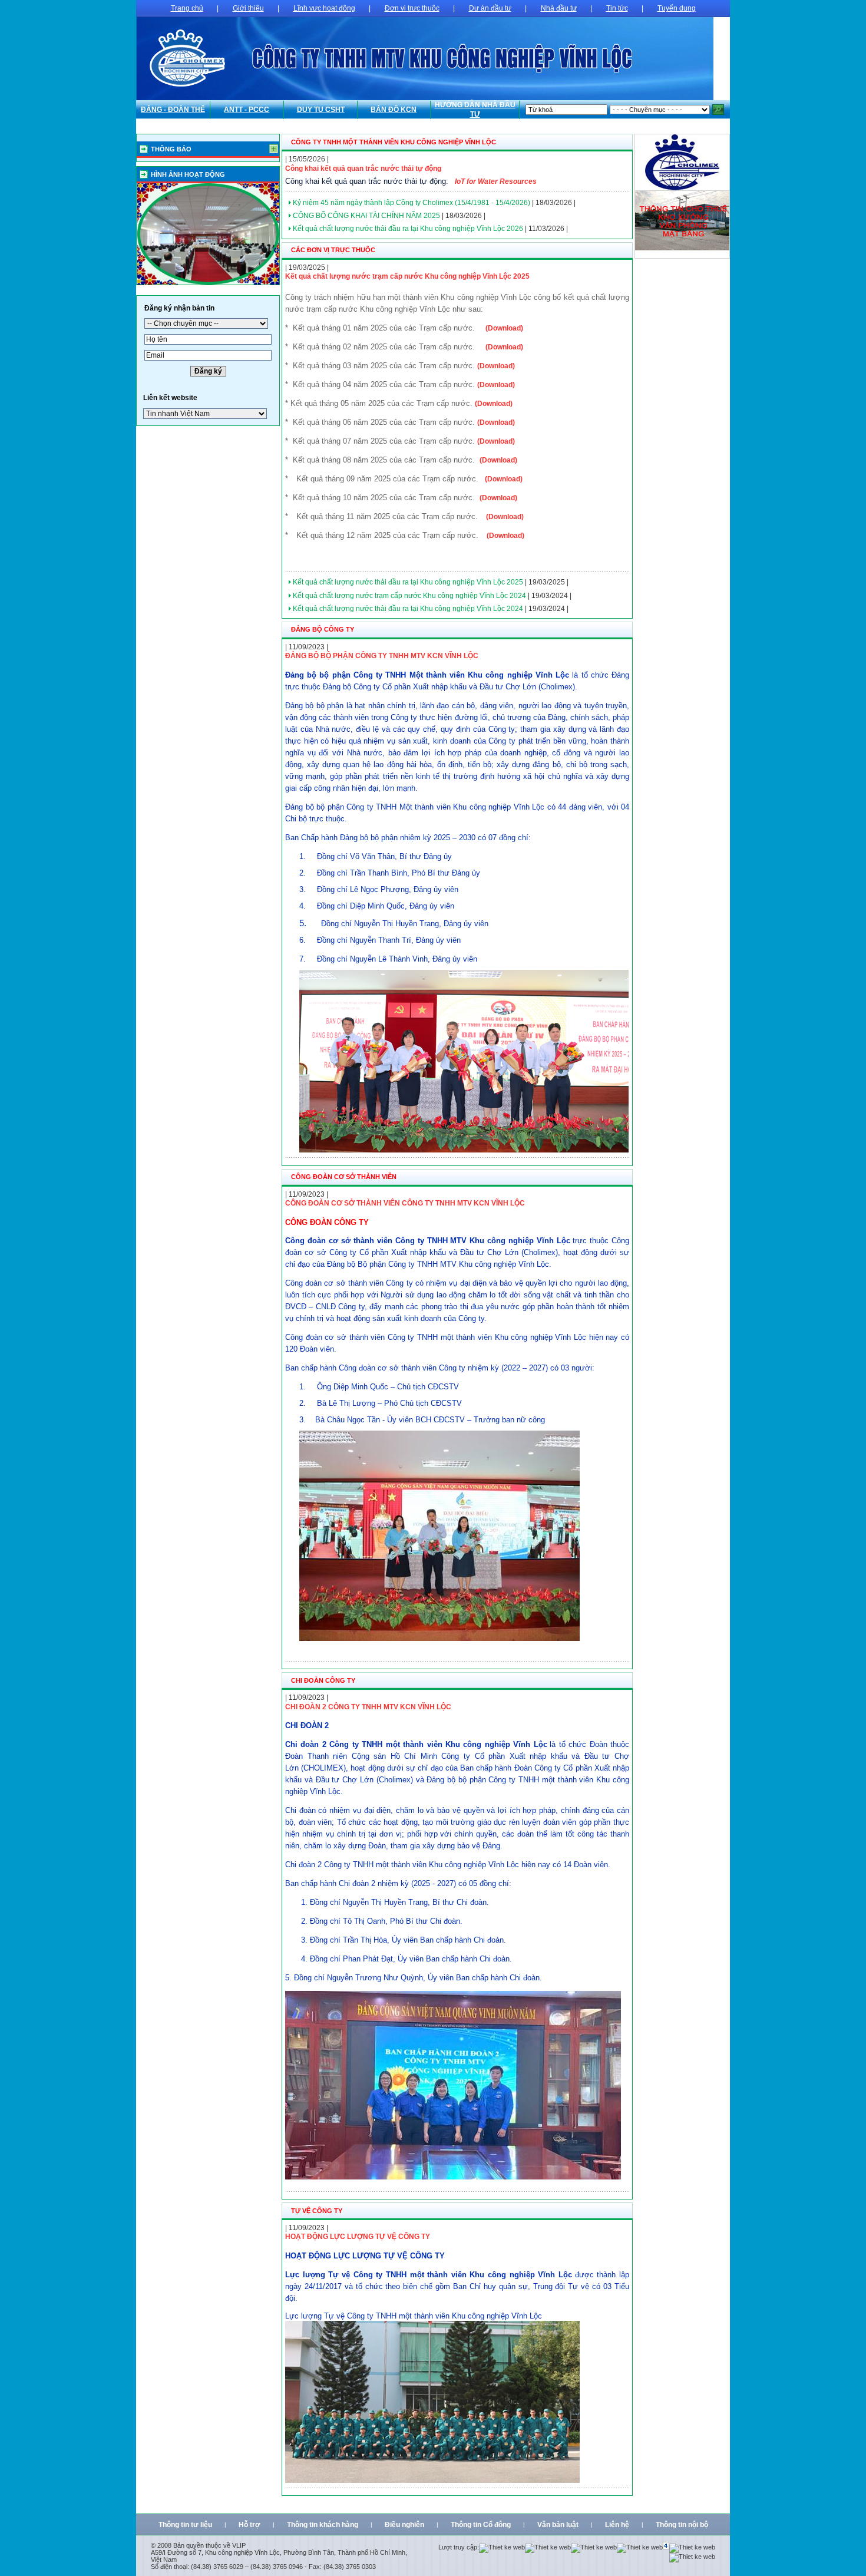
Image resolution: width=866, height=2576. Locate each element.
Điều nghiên (404, 2525)
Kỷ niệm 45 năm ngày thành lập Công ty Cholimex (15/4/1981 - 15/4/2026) (411, 203)
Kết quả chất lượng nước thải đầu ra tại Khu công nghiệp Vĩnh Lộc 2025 (408, 582)
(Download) (504, 328)
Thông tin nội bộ (682, 2525)
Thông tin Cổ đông (481, 2525)
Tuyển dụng (677, 8)
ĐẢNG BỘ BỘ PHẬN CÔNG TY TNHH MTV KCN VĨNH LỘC (382, 656)
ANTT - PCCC (247, 110)
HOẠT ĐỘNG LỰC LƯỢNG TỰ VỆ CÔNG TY (358, 2237)
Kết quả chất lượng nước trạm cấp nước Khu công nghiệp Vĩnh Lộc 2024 (409, 596)
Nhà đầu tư (559, 8)
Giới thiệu (248, 8)
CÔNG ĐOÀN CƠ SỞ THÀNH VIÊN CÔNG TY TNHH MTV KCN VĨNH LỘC (405, 1203)
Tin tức (617, 8)
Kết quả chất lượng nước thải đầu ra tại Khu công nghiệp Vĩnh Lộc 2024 (408, 609)
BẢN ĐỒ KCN (394, 110)
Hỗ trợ (249, 2525)
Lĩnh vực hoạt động (324, 8)
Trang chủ (187, 8)
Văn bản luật (558, 2525)
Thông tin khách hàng (323, 2525)
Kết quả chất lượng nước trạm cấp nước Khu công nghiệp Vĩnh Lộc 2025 (407, 276)
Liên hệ (617, 2525)
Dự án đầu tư (490, 8)
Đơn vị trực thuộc (412, 8)
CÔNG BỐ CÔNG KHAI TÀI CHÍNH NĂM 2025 (366, 216)
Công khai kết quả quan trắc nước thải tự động (363, 169)
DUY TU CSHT (321, 110)
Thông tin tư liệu (185, 2525)
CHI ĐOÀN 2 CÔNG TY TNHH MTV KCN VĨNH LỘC (368, 1707)
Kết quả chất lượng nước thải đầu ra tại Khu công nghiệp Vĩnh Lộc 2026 (408, 229)
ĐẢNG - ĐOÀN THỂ (173, 110)
